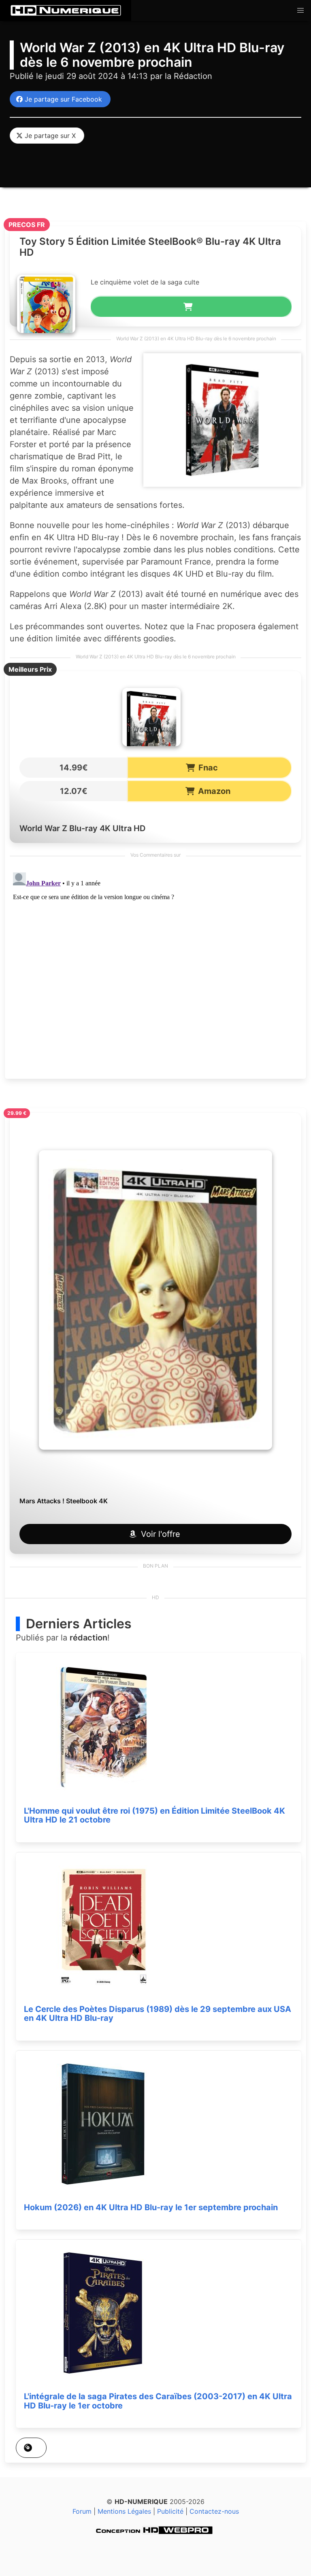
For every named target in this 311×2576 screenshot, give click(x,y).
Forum (82, 2511)
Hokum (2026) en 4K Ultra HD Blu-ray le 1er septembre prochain (151, 2207)
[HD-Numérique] (66, 11)
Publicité (170, 2511)
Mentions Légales (124, 2511)
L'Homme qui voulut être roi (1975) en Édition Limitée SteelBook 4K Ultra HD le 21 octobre (154, 1815)
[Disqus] (155, 970)
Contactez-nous (214, 2511)
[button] (300, 11)
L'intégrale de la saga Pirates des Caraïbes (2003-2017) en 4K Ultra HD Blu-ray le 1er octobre (158, 2401)
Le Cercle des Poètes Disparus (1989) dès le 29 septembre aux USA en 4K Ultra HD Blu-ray (158, 2014)
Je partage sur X (48, 136)
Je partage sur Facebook (61, 99)
